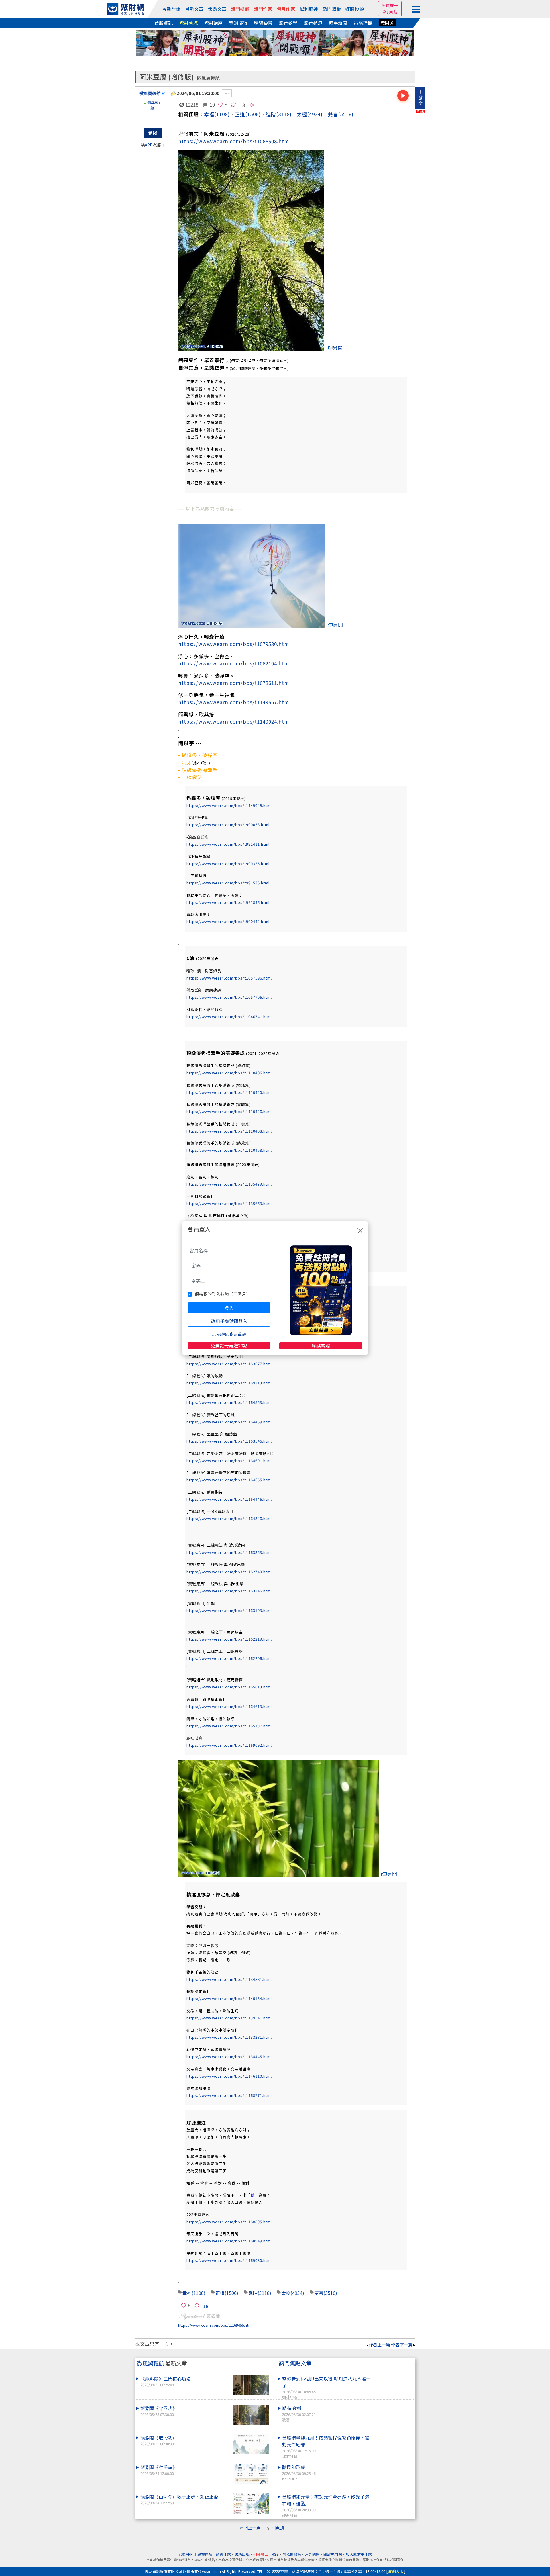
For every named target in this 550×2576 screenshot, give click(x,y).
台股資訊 (164, 23)
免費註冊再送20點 (229, 1345)
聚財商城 (188, 23)
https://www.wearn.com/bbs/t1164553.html (229, 1402)
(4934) (315, 114)
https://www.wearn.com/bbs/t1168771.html (229, 2095)
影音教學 (288, 23)
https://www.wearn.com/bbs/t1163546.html (229, 1441)
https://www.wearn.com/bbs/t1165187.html (229, 1726)
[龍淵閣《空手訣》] (251, 2474)
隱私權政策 (292, 2554)
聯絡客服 (321, 1346)
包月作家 (286, 9)
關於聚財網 (333, 2554)
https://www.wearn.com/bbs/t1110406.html (229, 1073)
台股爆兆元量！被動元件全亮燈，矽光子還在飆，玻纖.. (326, 2506)
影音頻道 (313, 23)
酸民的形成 (299, 2473)
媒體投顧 (355, 9)
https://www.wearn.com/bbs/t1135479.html (229, 1184)
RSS (275, 2554)
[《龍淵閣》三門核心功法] (251, 2385)
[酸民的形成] (393, 2464)
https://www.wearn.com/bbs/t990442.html (228, 921)
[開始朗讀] (403, 96)
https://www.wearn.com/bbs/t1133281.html (229, 2037)
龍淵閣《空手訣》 (159, 2470)
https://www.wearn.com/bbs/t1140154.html (229, 1998)
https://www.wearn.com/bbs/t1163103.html (229, 1610)
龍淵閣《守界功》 (159, 2411)
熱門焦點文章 (295, 2363)
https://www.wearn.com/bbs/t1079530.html (234, 644)
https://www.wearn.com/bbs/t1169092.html (229, 1745)
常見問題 (312, 2554)
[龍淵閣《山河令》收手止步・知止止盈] (251, 2503)
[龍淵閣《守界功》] (251, 2415)
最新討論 (171, 9)
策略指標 (363, 23)
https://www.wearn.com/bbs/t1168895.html (229, 2222)
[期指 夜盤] (393, 2405)
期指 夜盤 (299, 2414)
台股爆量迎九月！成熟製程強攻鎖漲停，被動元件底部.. (326, 2446)
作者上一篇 (379, 2345)
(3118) (284, 114)
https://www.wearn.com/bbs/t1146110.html (229, 2076)
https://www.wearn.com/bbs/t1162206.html (229, 1658)
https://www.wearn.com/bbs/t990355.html (228, 864)
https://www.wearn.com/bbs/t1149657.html (234, 702)
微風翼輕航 (208, 78)
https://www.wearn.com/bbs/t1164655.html (229, 1480)
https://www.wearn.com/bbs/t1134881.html (229, 1979)
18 (242, 105)
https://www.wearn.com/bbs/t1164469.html (229, 1422)
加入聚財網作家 (359, 2554)
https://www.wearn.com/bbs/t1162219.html (229, 1639)
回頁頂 (278, 2527)
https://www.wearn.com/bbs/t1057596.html (229, 978)
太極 (302, 114)
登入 (229, 1308)
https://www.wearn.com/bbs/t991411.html (228, 844)
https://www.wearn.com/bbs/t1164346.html (229, 1518)
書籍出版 (242, 2554)
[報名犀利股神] (275, 43)
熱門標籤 (240, 9)
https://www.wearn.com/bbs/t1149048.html (229, 805)
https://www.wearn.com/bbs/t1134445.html (229, 2057)
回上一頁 (252, 2527)
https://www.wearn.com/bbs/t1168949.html (229, 2241)
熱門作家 (263, 9)
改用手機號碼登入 (229, 1321)
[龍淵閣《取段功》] (251, 2444)
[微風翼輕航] (152, 111)
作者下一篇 (402, 2345)
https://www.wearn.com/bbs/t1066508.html (234, 141)
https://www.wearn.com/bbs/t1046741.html (229, 1017)
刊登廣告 (261, 2554)
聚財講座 (213, 23)
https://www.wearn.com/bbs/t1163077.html (229, 1364)
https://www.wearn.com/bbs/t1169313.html (229, 1383)
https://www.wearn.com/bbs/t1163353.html (229, 1552)
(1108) (222, 114)
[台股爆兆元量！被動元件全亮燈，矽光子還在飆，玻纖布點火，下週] (393, 2493)
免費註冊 (390, 5)
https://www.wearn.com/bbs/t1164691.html (229, 1461)
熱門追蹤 (332, 9)
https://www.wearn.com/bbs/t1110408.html (229, 1131)
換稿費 (420, 111)
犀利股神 (309, 9)
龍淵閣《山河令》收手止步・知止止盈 (179, 2499)
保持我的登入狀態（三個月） (222, 1294)
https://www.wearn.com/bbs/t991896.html (228, 902)
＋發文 (421, 97)
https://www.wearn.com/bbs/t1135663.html (229, 1203)
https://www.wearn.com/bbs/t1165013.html (229, 1687)
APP (149, 145)
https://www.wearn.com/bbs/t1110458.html (229, 1150)
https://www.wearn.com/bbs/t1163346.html (229, 1591)
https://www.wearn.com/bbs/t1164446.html (229, 1499)
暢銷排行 (238, 23)
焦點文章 (217, 9)
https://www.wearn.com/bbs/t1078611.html (234, 683)
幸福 (209, 114)
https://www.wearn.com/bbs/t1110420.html (229, 1092)
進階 (271, 114)
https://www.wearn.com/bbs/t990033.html (228, 825)
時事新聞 (338, 23)
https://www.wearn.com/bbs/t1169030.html (229, 2260)
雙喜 (333, 114)
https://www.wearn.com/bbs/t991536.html (228, 883)
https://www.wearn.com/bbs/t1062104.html (234, 663)
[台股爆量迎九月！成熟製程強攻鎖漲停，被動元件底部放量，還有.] (393, 2434)
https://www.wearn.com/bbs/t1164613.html (229, 1706)
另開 (338, 347)
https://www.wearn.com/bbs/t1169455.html (215, 2325)
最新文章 (194, 9)
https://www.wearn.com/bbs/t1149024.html (234, 721)
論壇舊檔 (205, 2554)
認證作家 (223, 2554)
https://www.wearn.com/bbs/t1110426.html (229, 1111)
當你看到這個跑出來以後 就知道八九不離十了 (326, 2387)
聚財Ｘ (387, 23)
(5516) (346, 114)
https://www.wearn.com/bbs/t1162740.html (229, 1572)
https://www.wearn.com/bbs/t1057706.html (229, 997)
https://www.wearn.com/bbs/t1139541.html (229, 2018)
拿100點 (390, 12)
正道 (240, 114)
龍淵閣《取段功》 (159, 2440)
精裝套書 (263, 23)
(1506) (231, 2293)
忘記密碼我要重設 (229, 1334)
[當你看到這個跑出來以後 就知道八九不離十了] (393, 2375)
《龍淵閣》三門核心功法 (166, 2381)
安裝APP (186, 2554)
